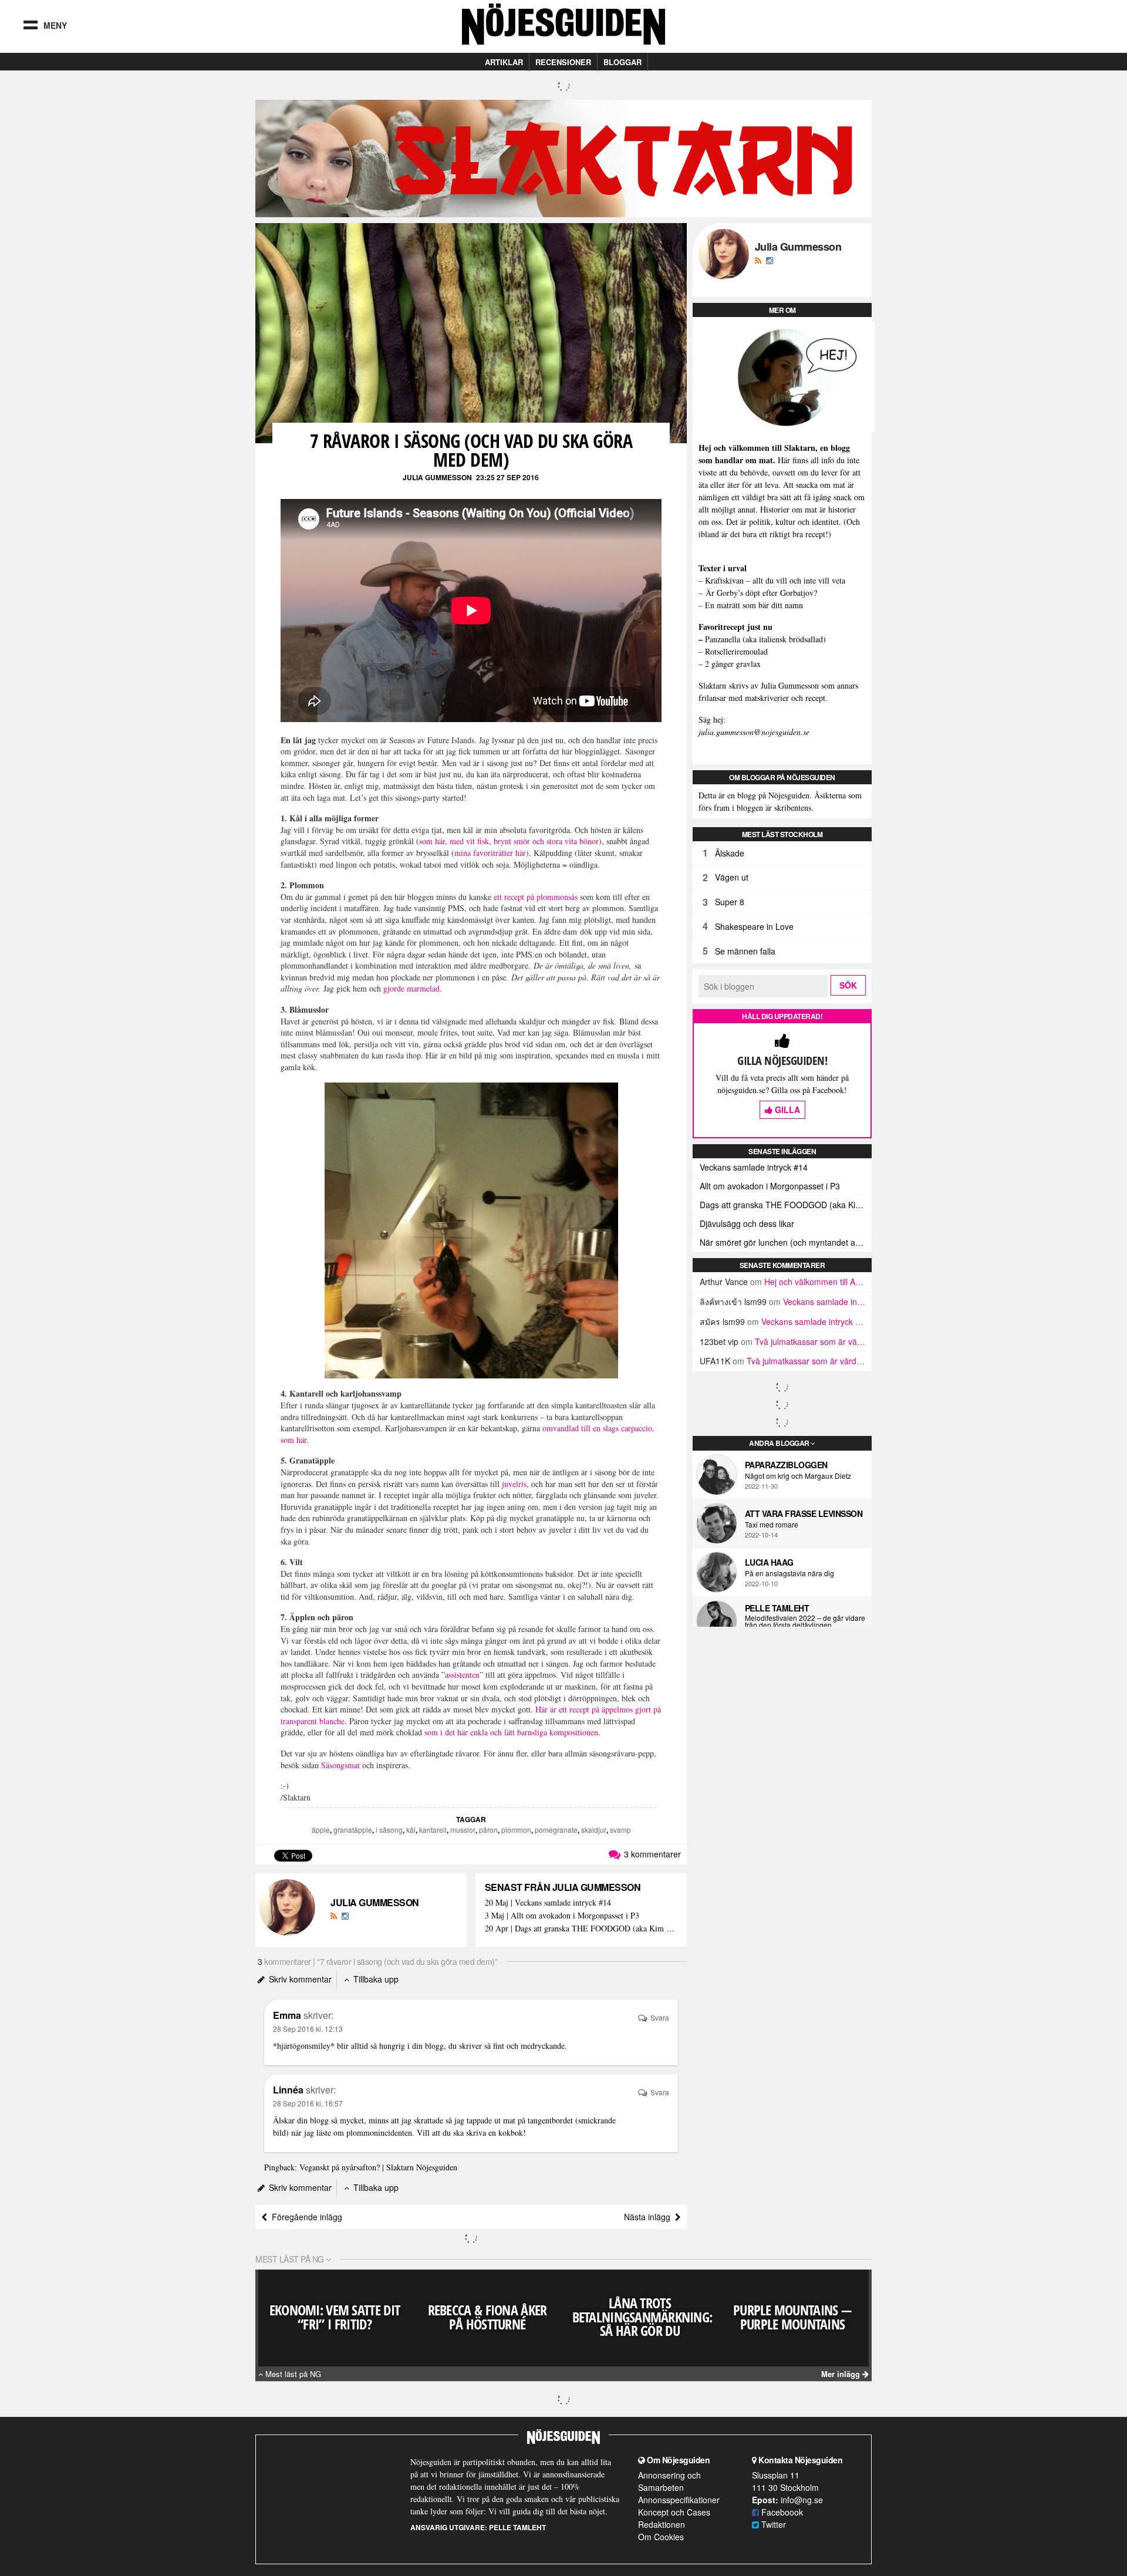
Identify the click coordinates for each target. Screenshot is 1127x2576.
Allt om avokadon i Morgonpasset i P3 (770, 1186)
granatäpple (353, 1830)
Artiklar (504, 62)
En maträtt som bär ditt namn (754, 605)
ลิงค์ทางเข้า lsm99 (733, 1302)
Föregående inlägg (305, 2217)
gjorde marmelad (411, 988)
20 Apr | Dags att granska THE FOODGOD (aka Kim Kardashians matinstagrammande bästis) (581, 1929)
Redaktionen (662, 2524)
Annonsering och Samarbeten (669, 2481)
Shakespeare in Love (754, 926)
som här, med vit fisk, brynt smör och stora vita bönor (509, 841)
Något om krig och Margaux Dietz (798, 1476)
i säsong (389, 1830)
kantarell (433, 1830)
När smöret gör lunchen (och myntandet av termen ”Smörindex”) (786, 1242)
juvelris (514, 1484)
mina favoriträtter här (490, 853)
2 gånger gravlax (733, 664)
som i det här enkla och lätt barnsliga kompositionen (511, 1732)
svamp (620, 1830)
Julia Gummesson (437, 477)
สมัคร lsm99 (722, 1321)
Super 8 (730, 902)
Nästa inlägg (649, 2217)
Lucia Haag (769, 1562)
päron (488, 1830)
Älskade (730, 853)
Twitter (772, 2524)
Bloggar (622, 62)
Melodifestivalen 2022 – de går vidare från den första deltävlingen (805, 1621)
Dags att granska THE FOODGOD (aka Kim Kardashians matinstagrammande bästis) (786, 1205)
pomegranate (556, 1830)
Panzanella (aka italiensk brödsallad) (765, 639)
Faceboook (781, 2512)
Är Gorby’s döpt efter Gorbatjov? (761, 593)
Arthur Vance (724, 1282)
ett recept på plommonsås (536, 897)
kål (411, 1830)
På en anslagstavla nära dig (789, 1573)
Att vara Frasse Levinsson (804, 1513)
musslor (463, 1830)
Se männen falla (745, 951)
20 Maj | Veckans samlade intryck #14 (548, 1903)
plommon (516, 1830)
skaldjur (594, 1830)
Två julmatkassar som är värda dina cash (831, 1341)
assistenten (462, 1675)
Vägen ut (732, 877)
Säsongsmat (340, 1765)
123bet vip (719, 1341)
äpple (321, 1830)
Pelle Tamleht (777, 1608)
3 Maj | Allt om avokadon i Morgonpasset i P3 (562, 1916)
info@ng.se (802, 2500)
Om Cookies (661, 2537)
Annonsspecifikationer (679, 2500)
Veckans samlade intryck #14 (754, 1167)
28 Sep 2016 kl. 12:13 (308, 2029)
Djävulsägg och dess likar (747, 1223)
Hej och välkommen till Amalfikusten (831, 1282)
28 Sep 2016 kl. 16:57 (308, 2103)
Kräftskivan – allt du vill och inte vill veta (775, 580)
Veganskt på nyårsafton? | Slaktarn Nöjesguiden (378, 2167)
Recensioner (563, 62)
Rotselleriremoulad (736, 651)
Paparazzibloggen (786, 1465)
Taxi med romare (772, 1525)
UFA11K (715, 1361)
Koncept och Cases (674, 2512)
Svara (659, 2017)
